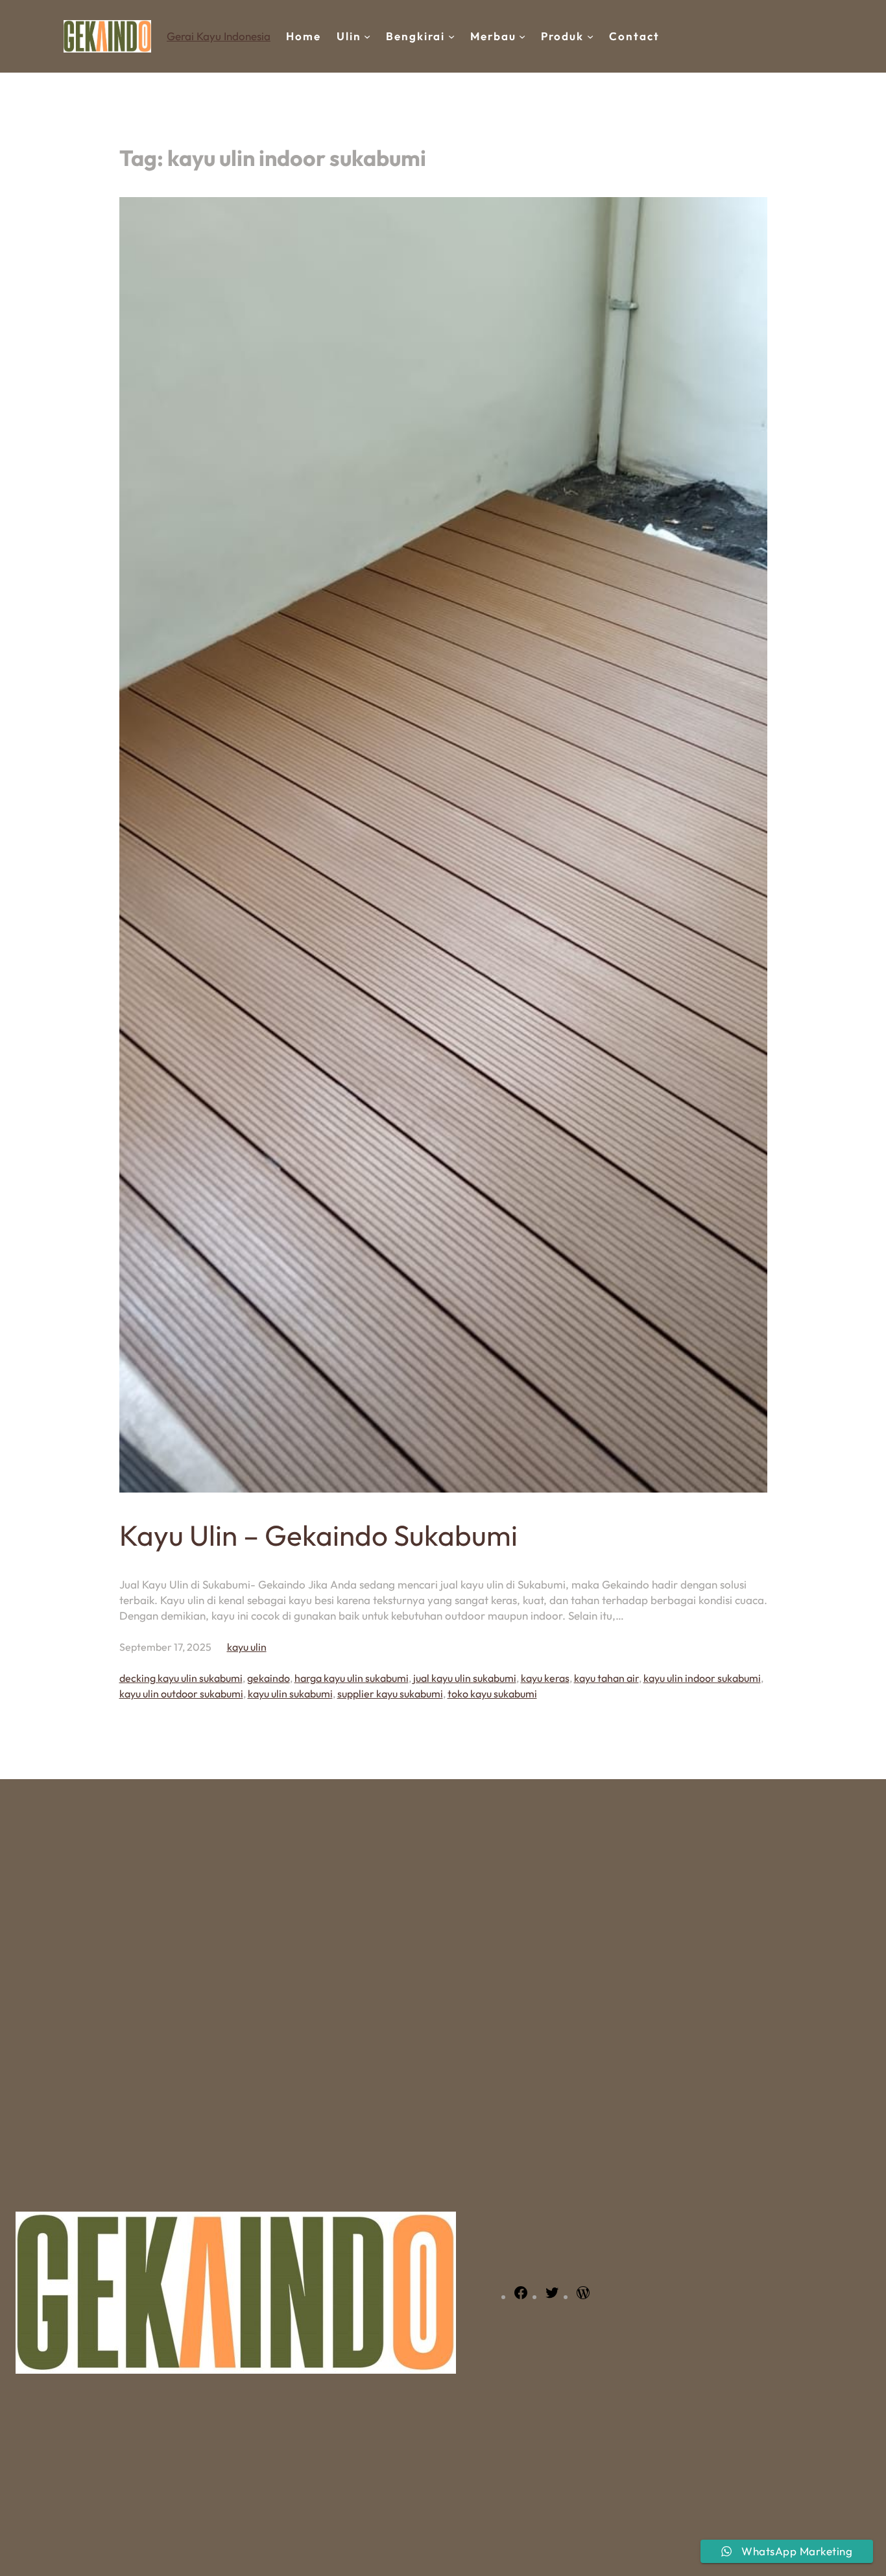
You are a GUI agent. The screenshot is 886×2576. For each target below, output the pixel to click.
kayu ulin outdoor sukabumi (181, 1694)
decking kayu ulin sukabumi (181, 1678)
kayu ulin (247, 1647)
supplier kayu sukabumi (390, 1694)
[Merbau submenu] (522, 36)
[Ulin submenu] (367, 36)
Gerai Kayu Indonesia (219, 36)
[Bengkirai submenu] (451, 36)
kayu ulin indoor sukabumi (702, 1678)
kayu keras (545, 1678)
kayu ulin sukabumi (290, 1694)
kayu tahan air (606, 1678)
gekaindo (269, 1678)
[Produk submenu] (590, 36)
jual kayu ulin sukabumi (465, 1678)
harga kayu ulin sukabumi (352, 1678)
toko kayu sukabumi (492, 1694)
